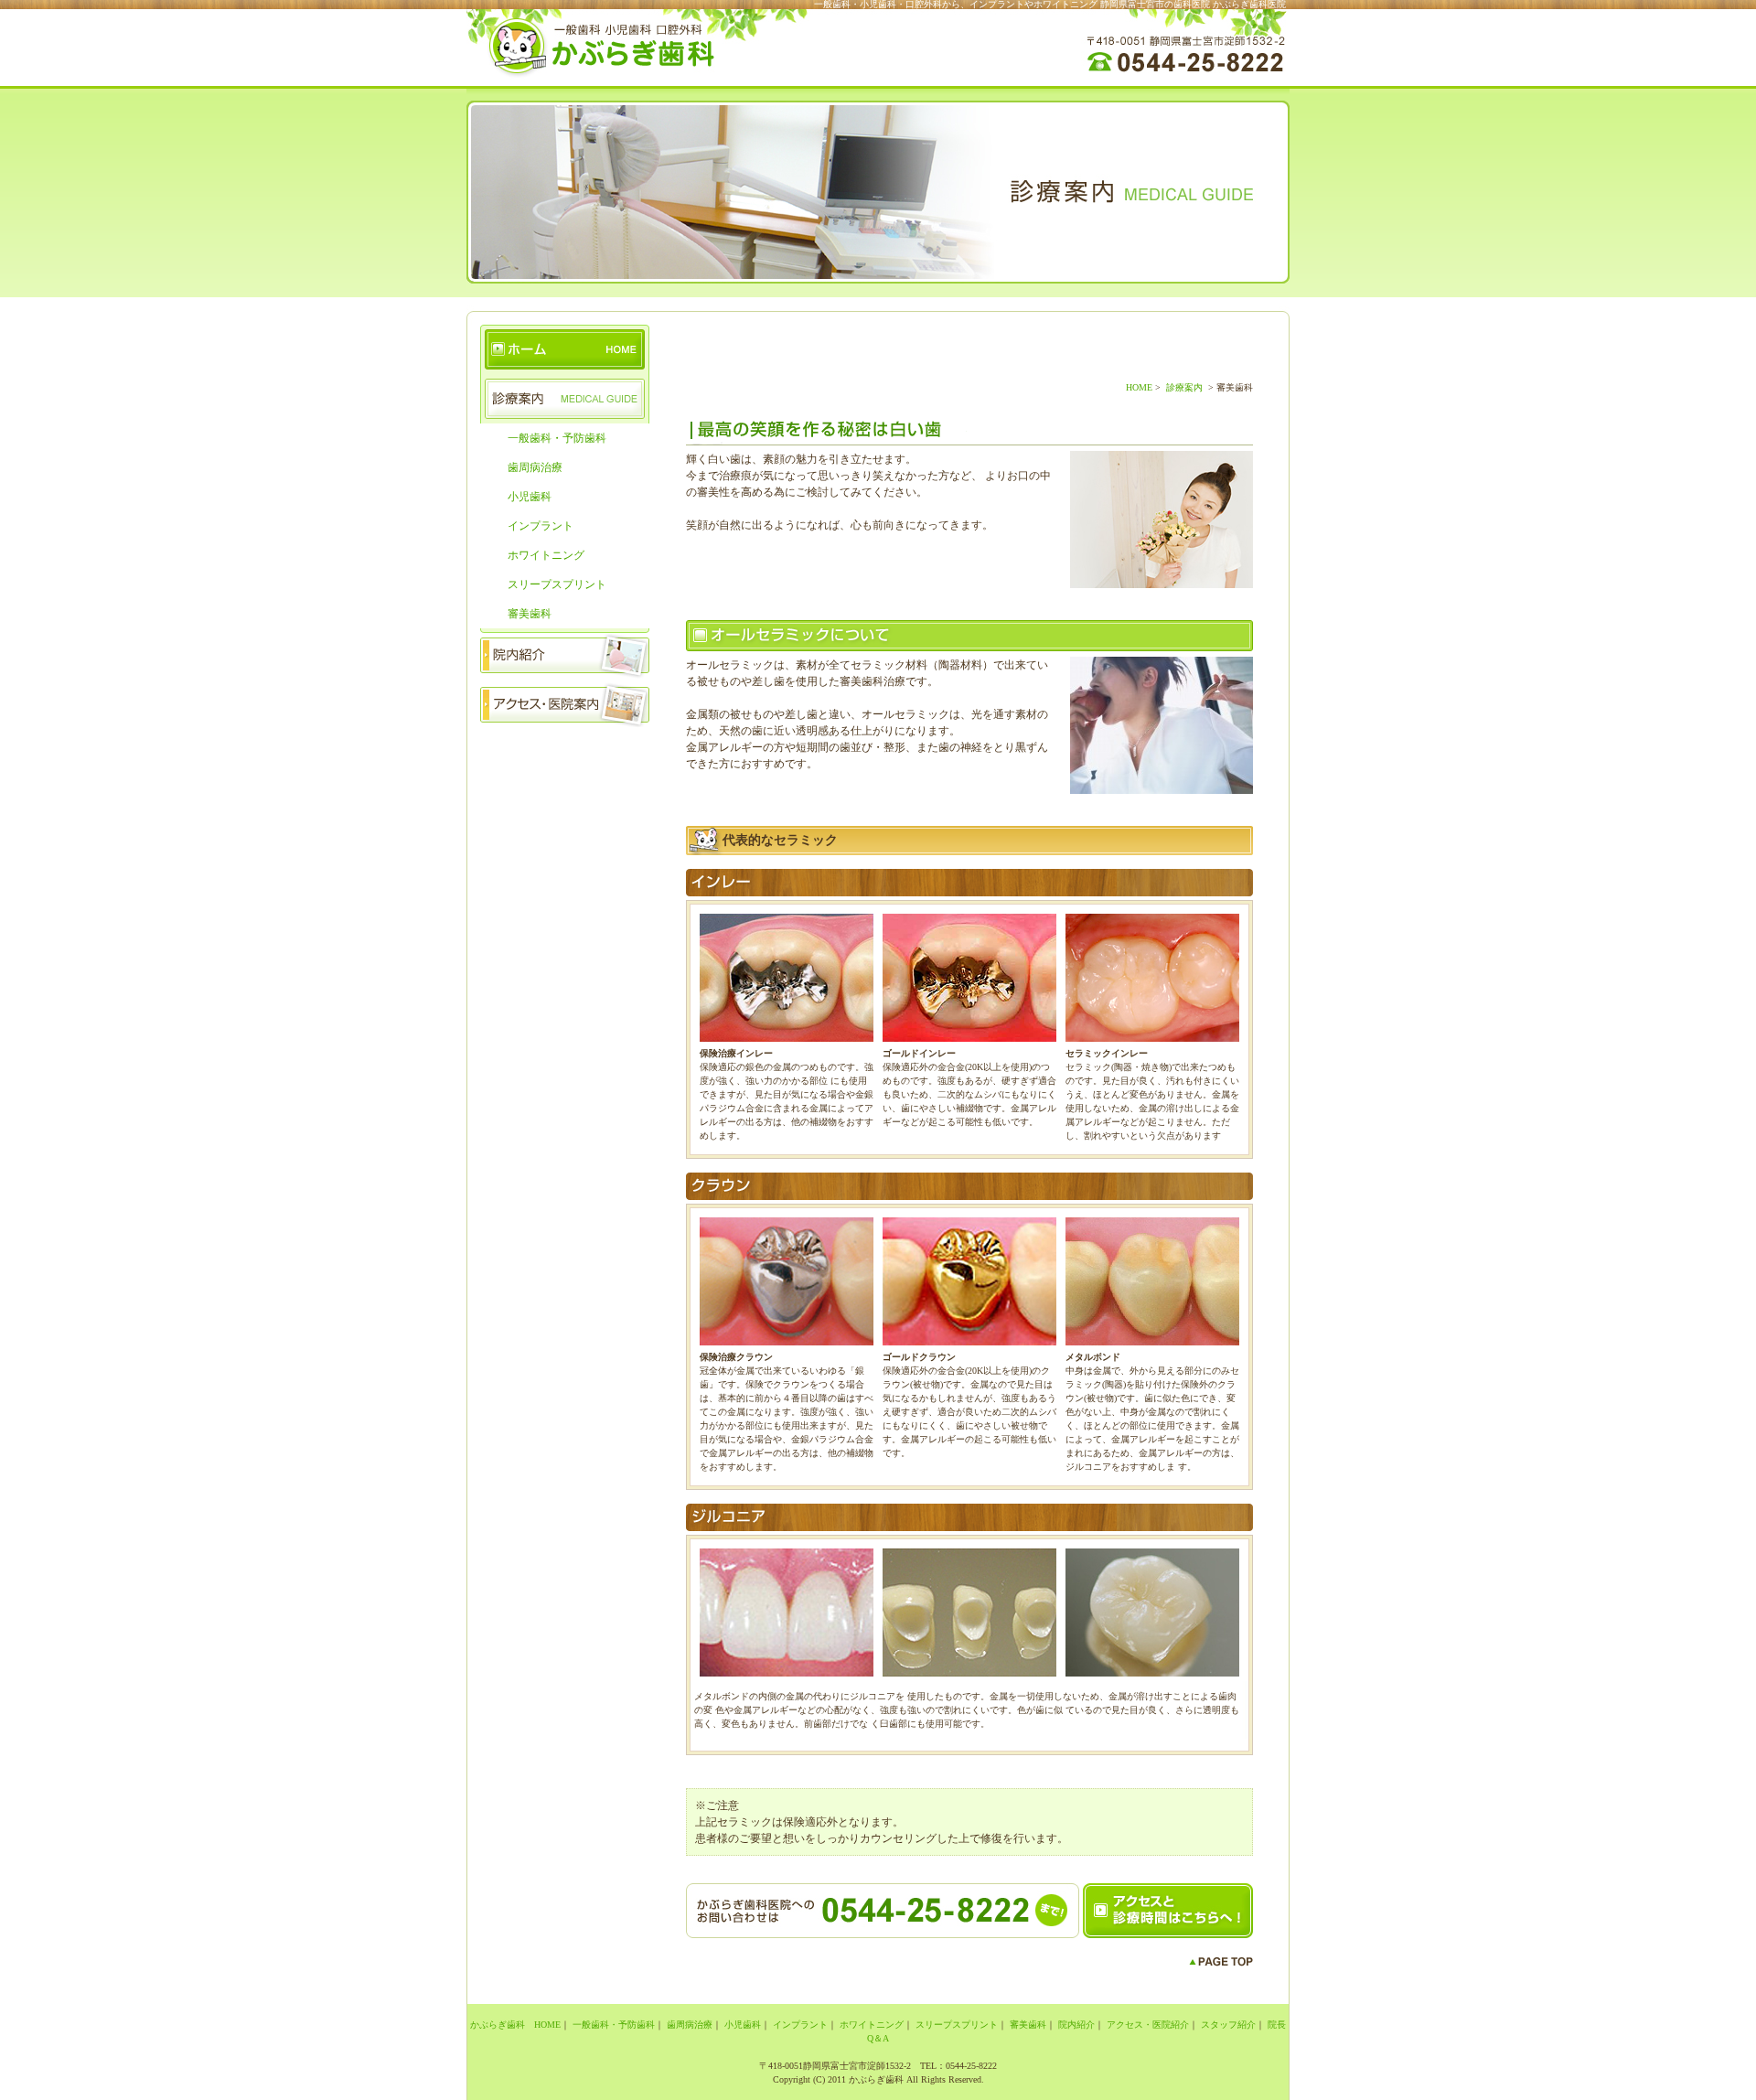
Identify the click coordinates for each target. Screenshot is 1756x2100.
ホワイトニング (546, 555)
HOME (1139, 387)
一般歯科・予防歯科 (557, 438)
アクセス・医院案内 (565, 702)
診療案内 (565, 399)
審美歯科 (530, 614)
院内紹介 (565, 653)
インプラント (541, 526)
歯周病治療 (535, 467)
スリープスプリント (557, 584)
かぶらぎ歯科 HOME (565, 349)
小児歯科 (530, 497)
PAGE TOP (1221, 1962)
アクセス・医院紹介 (1148, 2025)
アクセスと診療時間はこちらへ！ (1168, 1911)
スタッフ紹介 (565, 752)
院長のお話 (565, 801)
